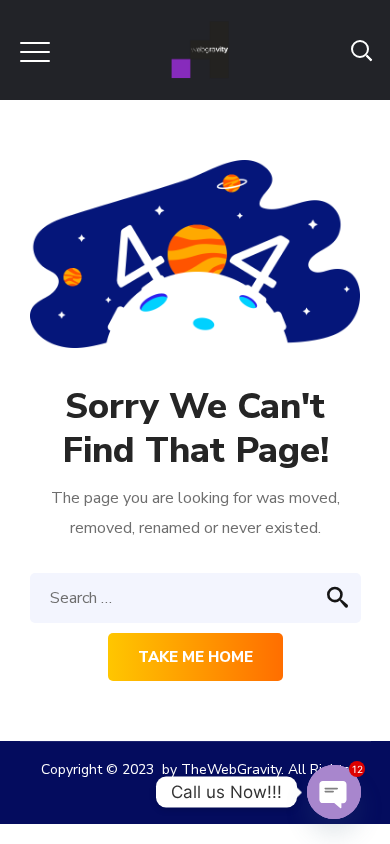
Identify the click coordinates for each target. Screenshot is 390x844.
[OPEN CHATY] (334, 792)
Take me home (195, 657)
